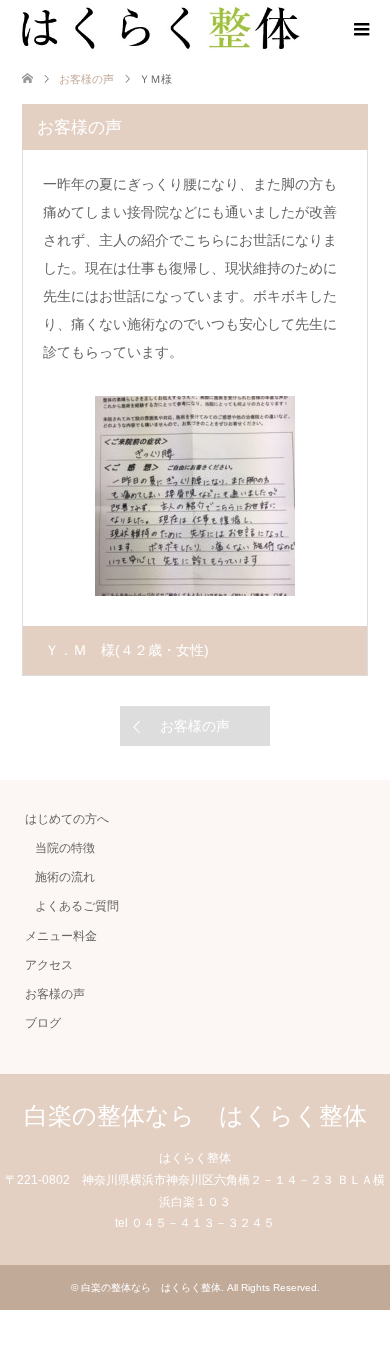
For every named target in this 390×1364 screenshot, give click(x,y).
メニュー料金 (61, 936)
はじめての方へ (67, 819)
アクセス (49, 965)
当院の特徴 (65, 848)
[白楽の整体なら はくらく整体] (161, 29)
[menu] (360, 30)
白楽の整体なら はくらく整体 (195, 1115)
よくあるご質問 (77, 906)
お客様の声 (195, 726)
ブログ (43, 1023)
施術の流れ (71, 877)
